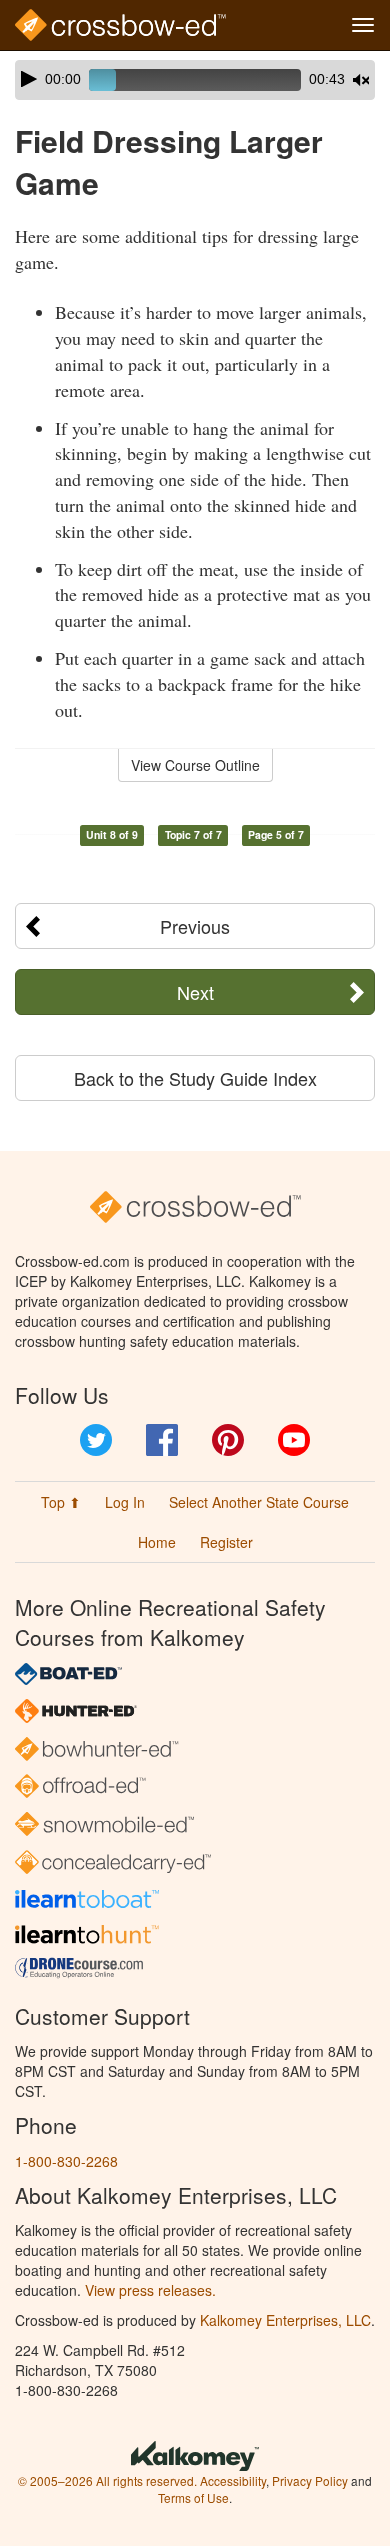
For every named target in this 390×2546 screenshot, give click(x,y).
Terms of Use (193, 2497)
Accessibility (233, 2480)
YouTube (294, 1440)
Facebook (162, 1440)
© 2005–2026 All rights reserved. (107, 2480)
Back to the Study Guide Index (195, 1078)
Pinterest (228, 1440)
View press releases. (150, 2290)
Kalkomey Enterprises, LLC (285, 2320)
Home (157, 1542)
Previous (195, 926)
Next (195, 992)
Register (226, 1542)
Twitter (96, 1440)
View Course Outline (195, 765)
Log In (125, 1502)
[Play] (29, 79)
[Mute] (361, 80)
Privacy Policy (310, 2480)
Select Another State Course (259, 1502)
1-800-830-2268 (66, 2161)
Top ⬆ (61, 1502)
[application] (195, 80)
